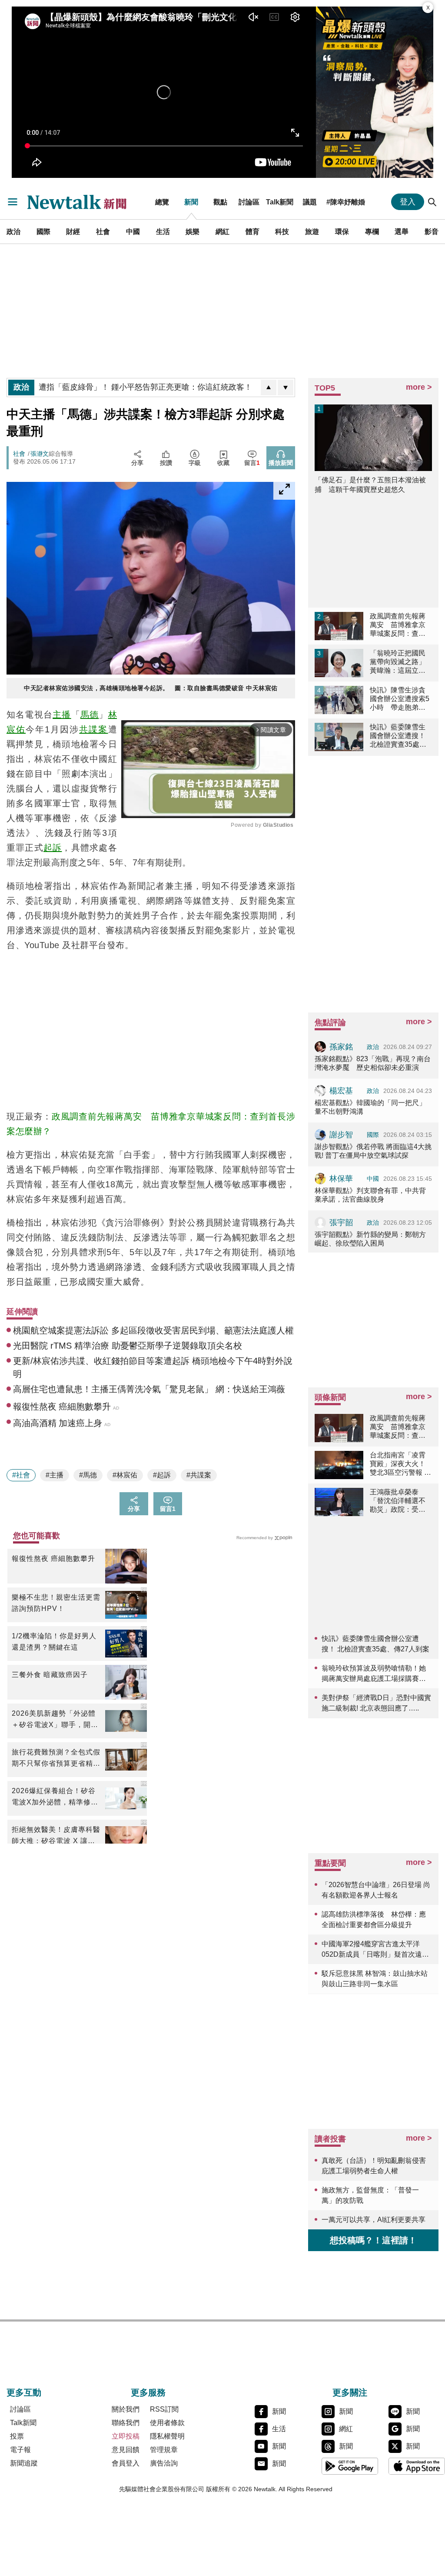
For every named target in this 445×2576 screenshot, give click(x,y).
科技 (282, 231)
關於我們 (126, 2409)
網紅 (222, 231)
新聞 (191, 202)
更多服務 (148, 2392)
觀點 (220, 202)
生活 (163, 231)
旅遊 (312, 231)
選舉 (402, 231)
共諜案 (93, 729)
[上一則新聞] (269, 388)
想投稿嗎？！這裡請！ (373, 2240)
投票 (17, 2436)
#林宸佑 (125, 1475)
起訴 (53, 848)
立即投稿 (126, 2436)
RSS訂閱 (164, 2409)
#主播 (55, 1475)
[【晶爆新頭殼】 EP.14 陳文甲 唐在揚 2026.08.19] (375, 92)
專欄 (372, 231)
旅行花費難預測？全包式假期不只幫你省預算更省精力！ (56, 1759)
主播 (62, 715)
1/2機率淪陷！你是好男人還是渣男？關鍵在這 (54, 1642)
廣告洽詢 (164, 2463)
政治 (13, 231)
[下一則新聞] (286, 388)
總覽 (162, 202)
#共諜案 (199, 1475)
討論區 (249, 202)
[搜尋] (432, 202)
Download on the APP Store (417, 2466)
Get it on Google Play (350, 2466)
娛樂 (193, 231)
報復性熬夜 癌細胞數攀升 (53, 1559)
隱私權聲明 (167, 2436)
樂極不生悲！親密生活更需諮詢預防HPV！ (56, 1603)
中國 (133, 231)
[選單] (13, 202)
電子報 (20, 2450)
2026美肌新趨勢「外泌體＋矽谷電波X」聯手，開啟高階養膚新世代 (55, 1720)
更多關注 (350, 2392)
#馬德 (88, 1475)
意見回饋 (126, 2450)
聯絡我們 (126, 2423)
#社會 (21, 1475)
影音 (432, 231)
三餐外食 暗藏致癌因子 (50, 1675)
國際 (43, 231)
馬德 (90, 715)
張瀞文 (40, 454)
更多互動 (24, 2392)
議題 (310, 202)
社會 (103, 231)
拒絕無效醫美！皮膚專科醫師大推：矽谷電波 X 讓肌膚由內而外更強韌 (56, 1836)
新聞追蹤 (24, 2463)
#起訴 (162, 1475)
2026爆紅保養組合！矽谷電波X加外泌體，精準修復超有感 (55, 1798)
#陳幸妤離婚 (346, 202)
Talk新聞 (280, 202)
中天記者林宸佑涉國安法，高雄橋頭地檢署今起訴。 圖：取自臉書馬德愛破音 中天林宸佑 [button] (151, 688)
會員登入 (126, 2463)
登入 (408, 202)
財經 (73, 231)
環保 (342, 231)
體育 (252, 231)
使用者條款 (167, 2423)
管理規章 (164, 2450)
